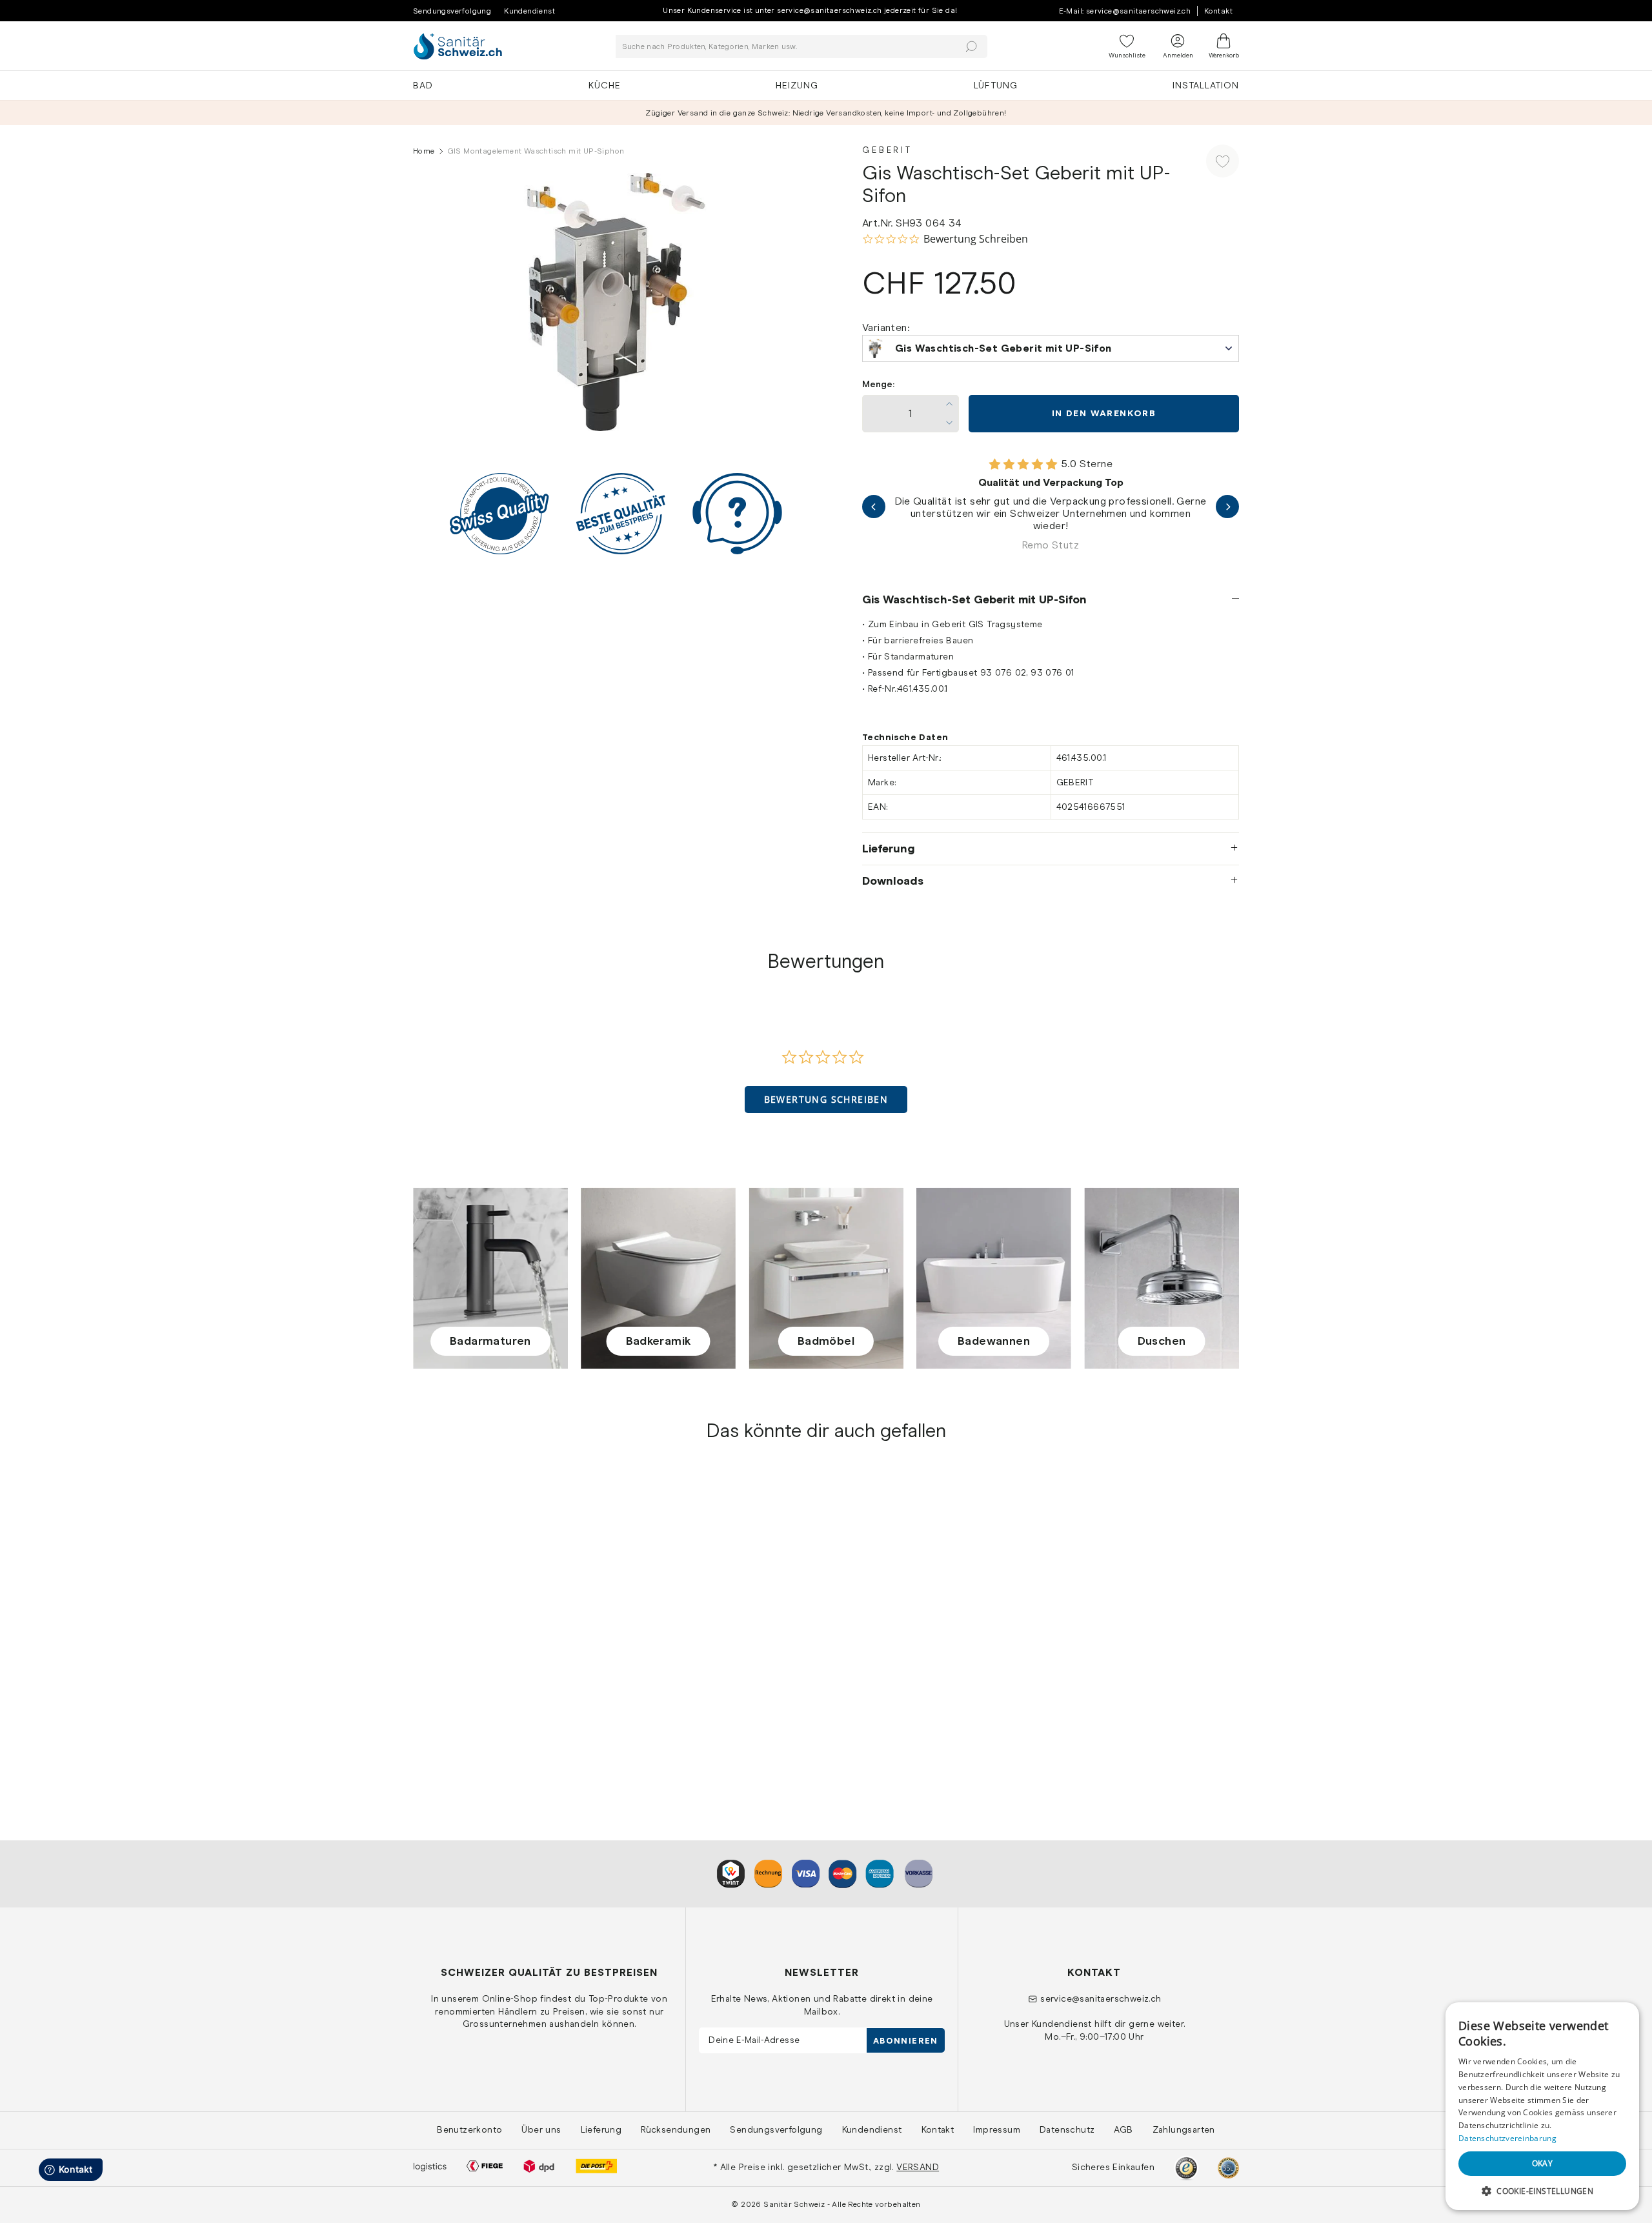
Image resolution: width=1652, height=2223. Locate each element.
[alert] (1542, 2106)
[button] (826, 1100)
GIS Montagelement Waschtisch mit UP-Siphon (509, 1696)
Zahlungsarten (1184, 2129)
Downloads (893, 881)
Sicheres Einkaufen (1113, 2167)
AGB (1123, 2129)
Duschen (1162, 1341)
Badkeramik (659, 1341)
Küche (605, 85)
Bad (423, 85)
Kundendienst (529, 11)
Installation (1206, 85)
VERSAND (918, 2167)
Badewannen (994, 1341)
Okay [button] (1543, 2163)
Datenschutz (1067, 2129)
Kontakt (1218, 11)
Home (424, 151)
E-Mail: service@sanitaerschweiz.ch (1125, 11)
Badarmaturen (490, 1341)
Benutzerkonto (469, 2129)
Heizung (797, 85)
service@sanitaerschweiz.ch (1101, 1998)
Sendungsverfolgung (452, 11)
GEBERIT (433, 1675)
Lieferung (889, 849)
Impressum (997, 2129)
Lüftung (996, 85)
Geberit (887, 150)
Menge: (878, 384)
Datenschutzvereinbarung (1507, 2138)
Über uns (541, 2129)
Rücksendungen (676, 2129)
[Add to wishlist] (1223, 161)
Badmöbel (826, 1341)
